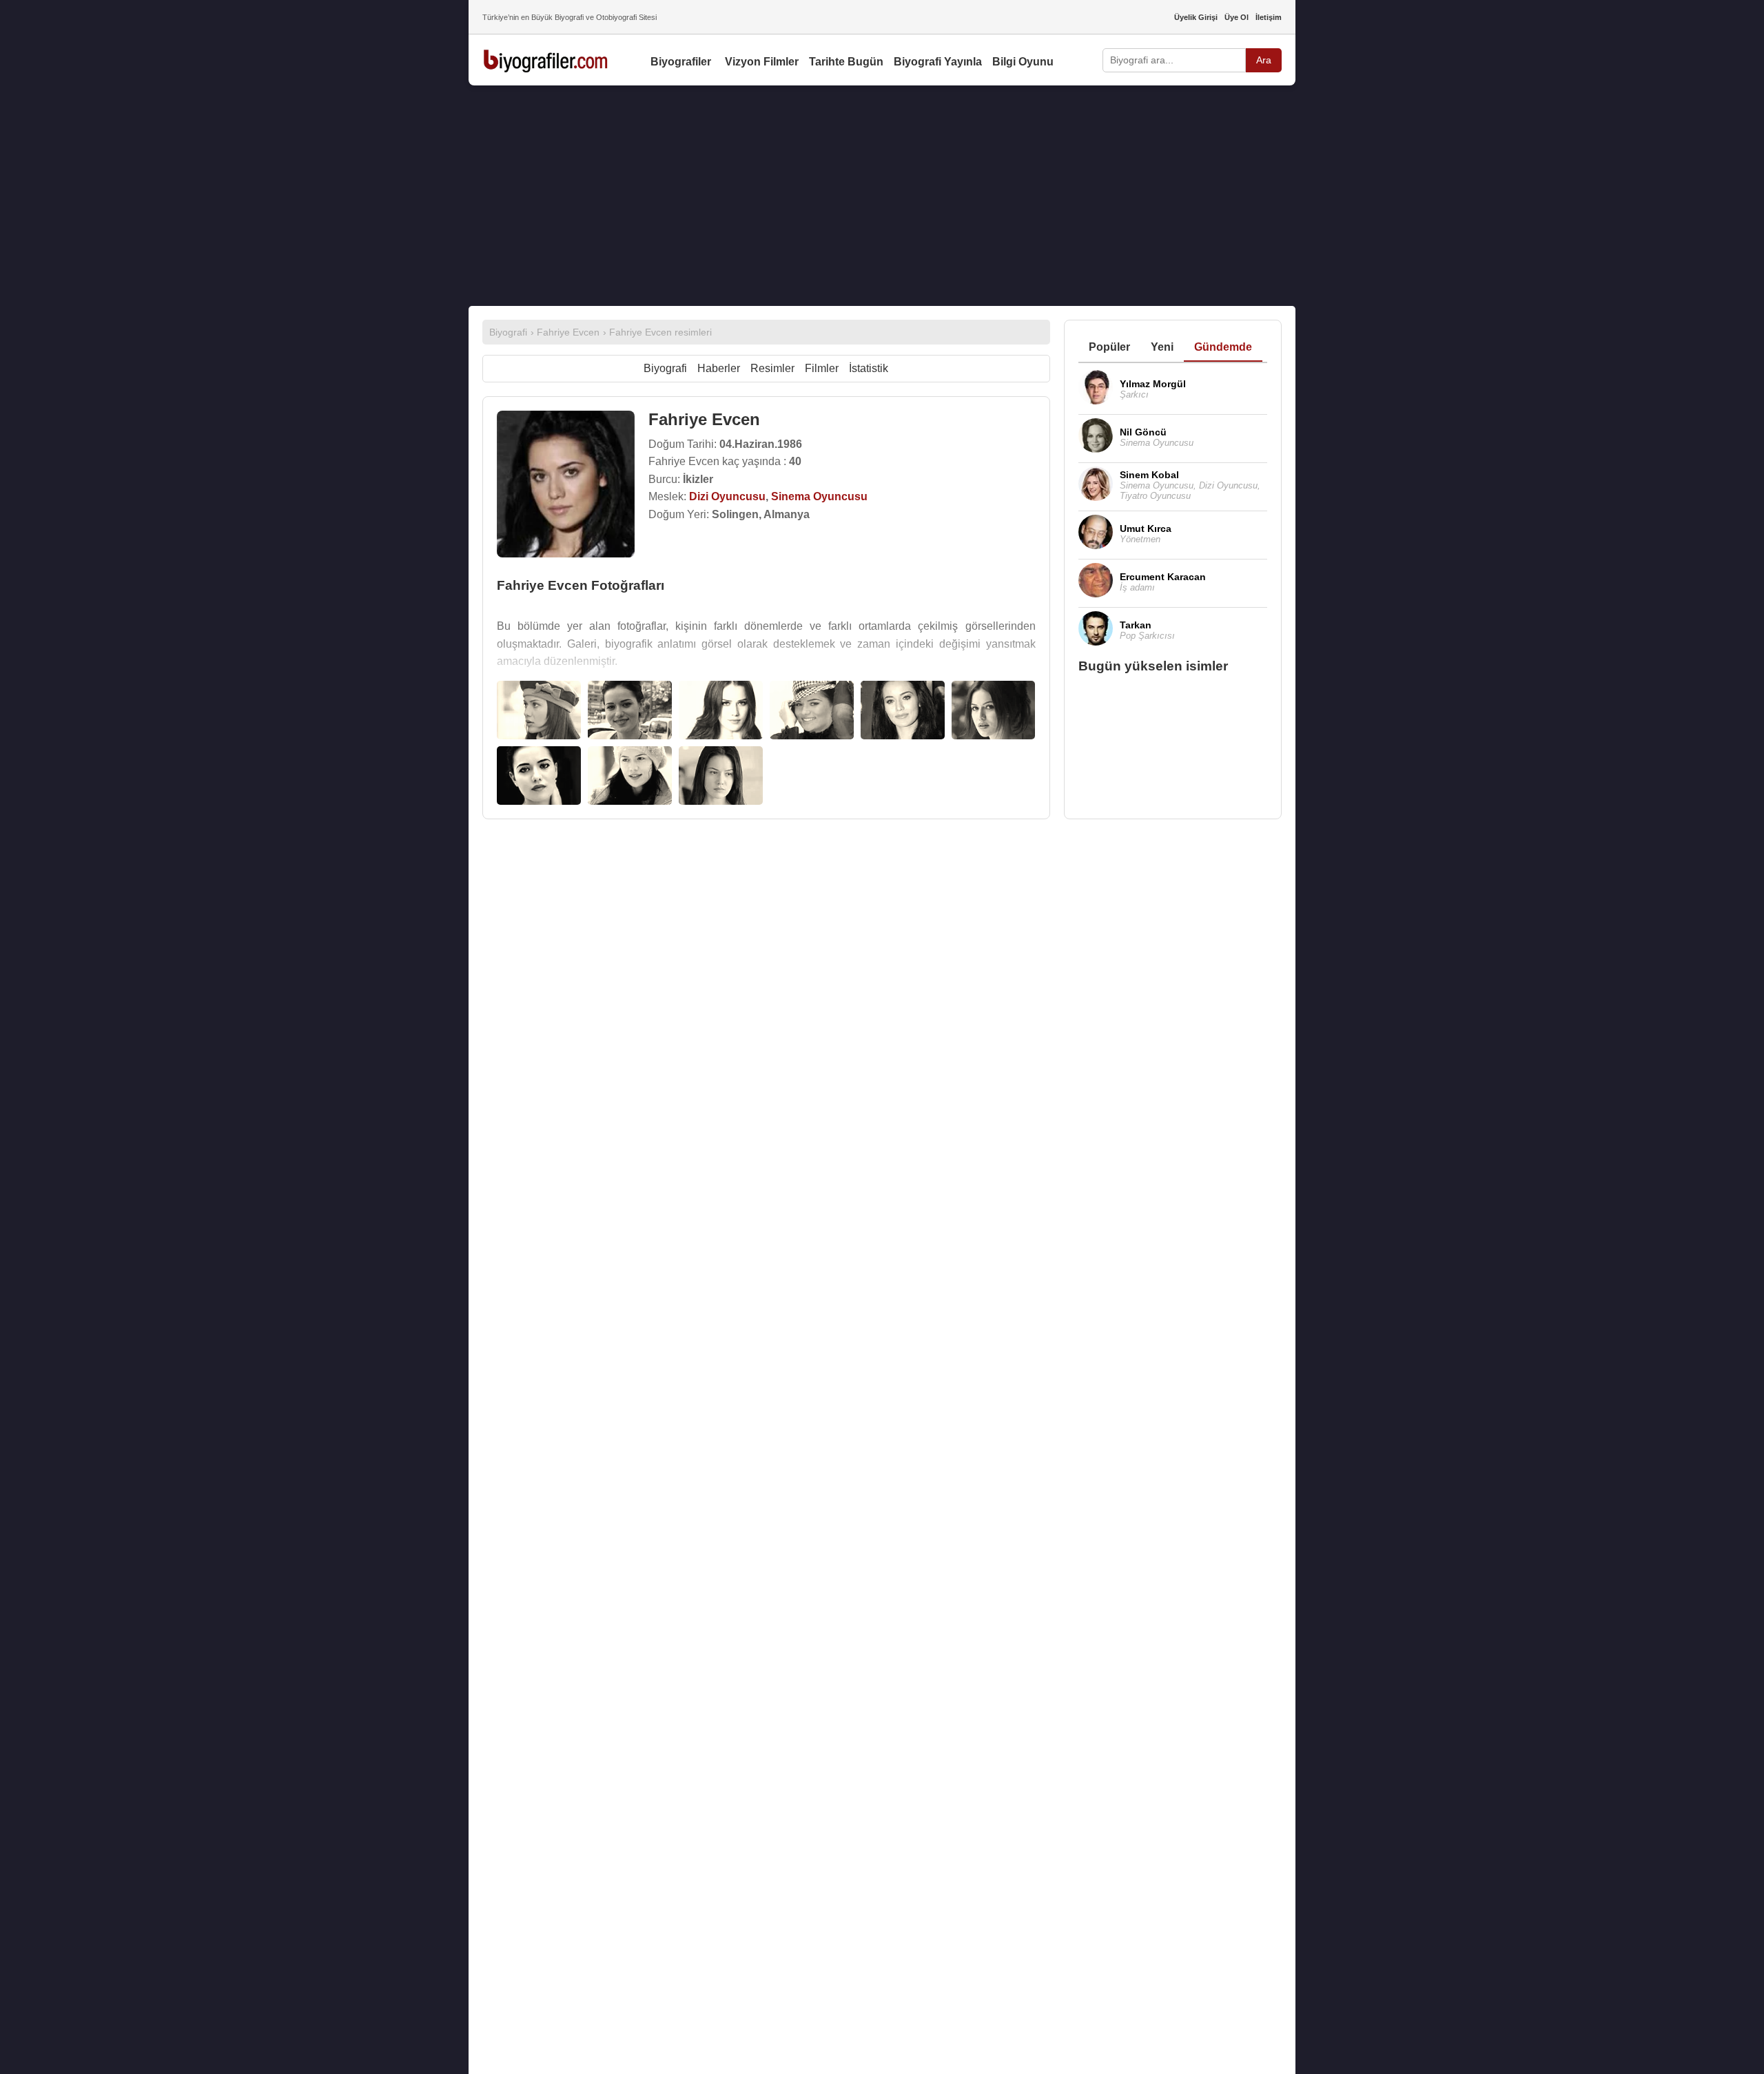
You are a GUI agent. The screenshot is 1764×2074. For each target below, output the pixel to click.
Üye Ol (1237, 17)
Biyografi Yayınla (938, 62)
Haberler (719, 368)
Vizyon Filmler (762, 62)
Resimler (772, 368)
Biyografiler (681, 62)
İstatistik (869, 368)
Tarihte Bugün (846, 62)
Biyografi (665, 368)
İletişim (1269, 17)
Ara (1264, 60)
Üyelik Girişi (1196, 17)
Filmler (822, 368)
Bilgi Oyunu (1023, 62)
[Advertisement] (882, 196)
